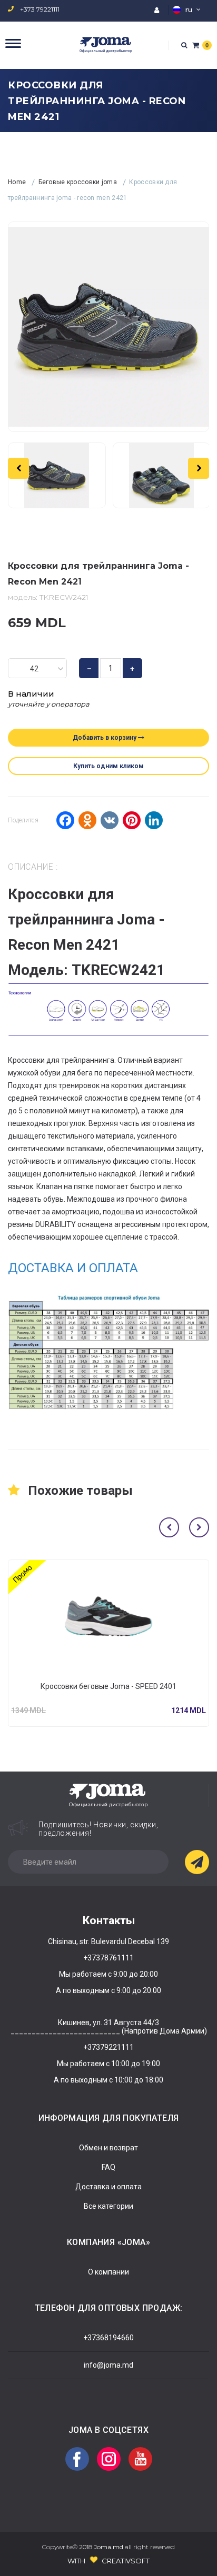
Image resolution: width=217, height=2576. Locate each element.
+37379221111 (108, 2047)
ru (189, 9)
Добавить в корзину (105, 738)
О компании (108, 2272)
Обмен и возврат (108, 2148)
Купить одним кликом (108, 766)
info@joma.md (108, 2365)
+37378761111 (108, 1958)
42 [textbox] (34, 669)
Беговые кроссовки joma (79, 182)
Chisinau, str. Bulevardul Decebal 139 (108, 1941)
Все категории (108, 2206)
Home (18, 182)
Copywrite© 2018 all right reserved (108, 2547)
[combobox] (37, 668)
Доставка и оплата (108, 2187)
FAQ (108, 2167)
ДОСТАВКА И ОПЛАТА (73, 1268)
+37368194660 (108, 2338)
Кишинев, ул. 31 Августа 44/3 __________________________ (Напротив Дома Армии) (109, 2027)
